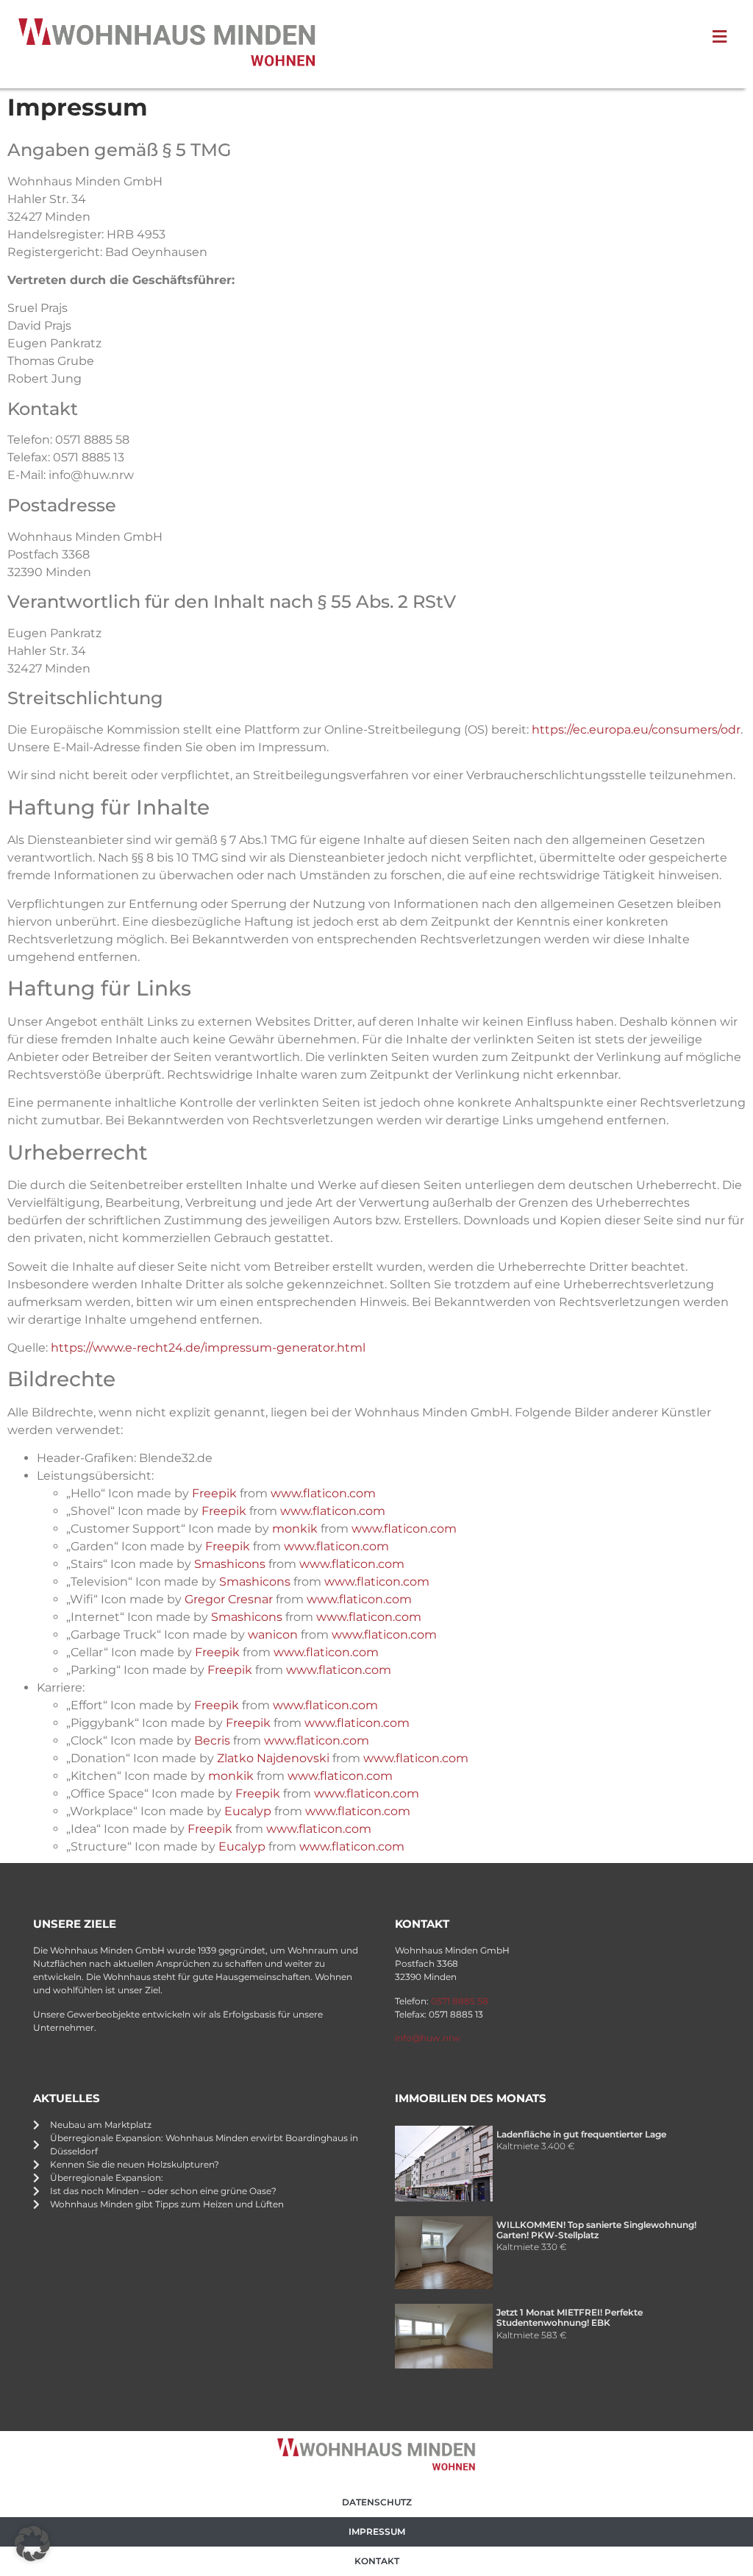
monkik (295, 1529)
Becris (212, 1741)
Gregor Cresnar (229, 1599)
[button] (32, 2544)
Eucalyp (248, 1811)
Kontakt (377, 2561)
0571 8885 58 (460, 2001)
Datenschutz (377, 2502)
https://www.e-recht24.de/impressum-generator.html (208, 1348)
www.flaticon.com (323, 1493)
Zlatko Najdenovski (273, 1758)
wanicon (273, 1635)
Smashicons (230, 1564)
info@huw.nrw (428, 2038)
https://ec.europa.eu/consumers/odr (636, 730)
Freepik (214, 1493)
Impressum (377, 2531)
